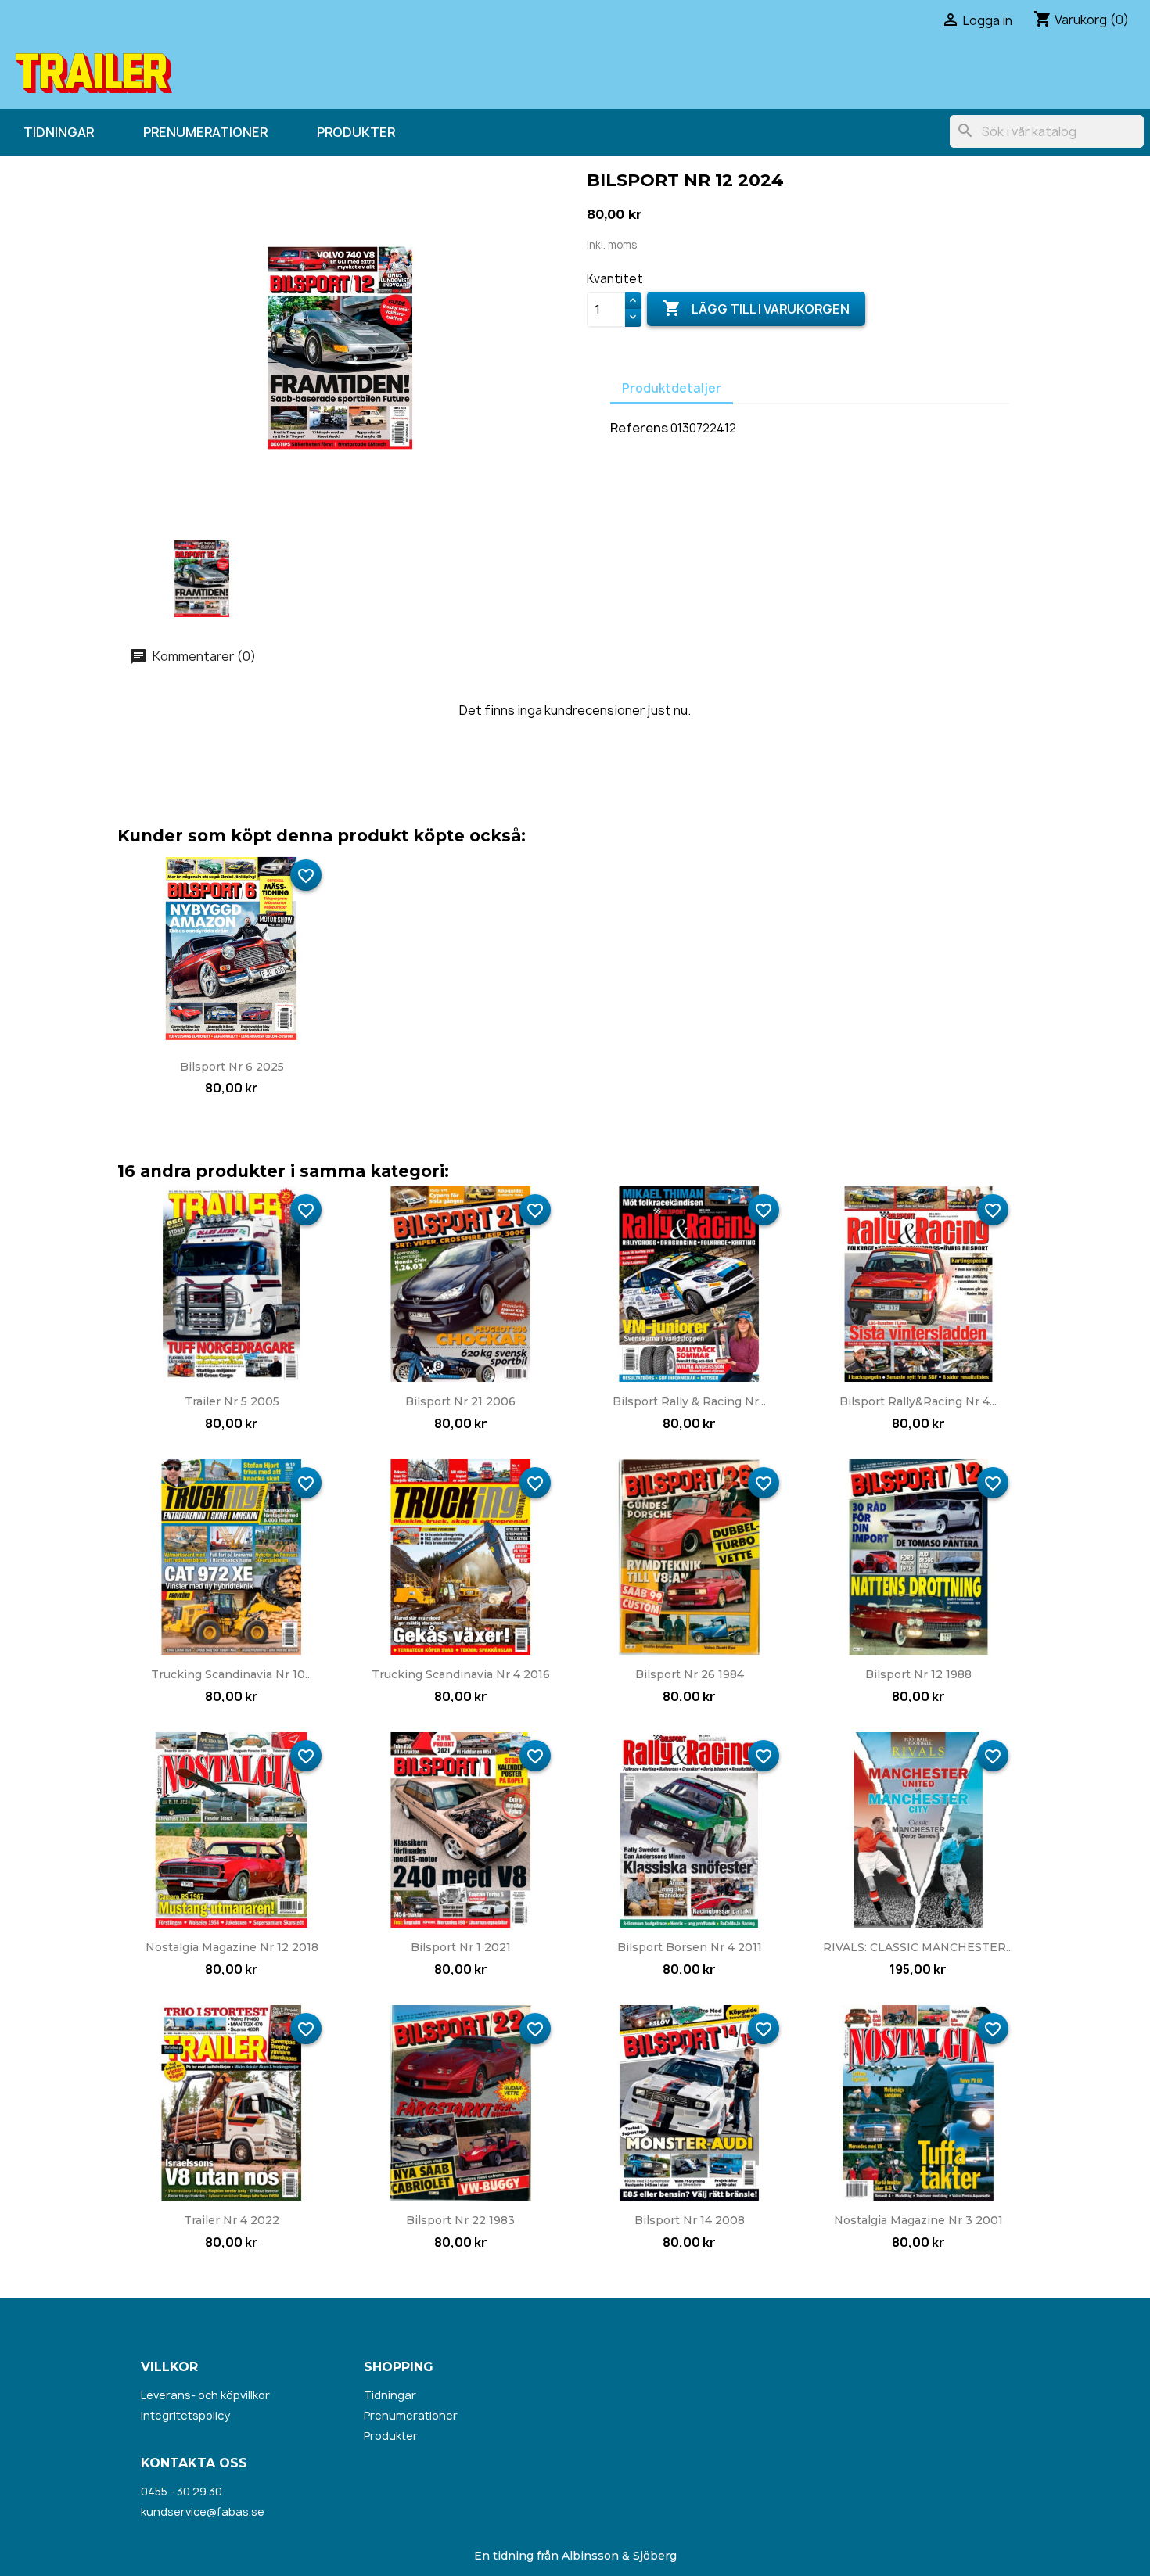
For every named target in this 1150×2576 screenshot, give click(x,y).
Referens (639, 428)
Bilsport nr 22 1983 (460, 2220)
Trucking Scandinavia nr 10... (232, 1674)
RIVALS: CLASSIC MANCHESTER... (918, 1947)
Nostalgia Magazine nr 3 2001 (918, 2220)
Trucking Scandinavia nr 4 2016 (461, 1674)
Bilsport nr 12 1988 (918, 1674)
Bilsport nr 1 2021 (461, 1947)
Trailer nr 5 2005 (232, 1401)
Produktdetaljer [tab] (672, 388)
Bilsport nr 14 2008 (690, 2220)
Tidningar (59, 132)
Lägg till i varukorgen (756, 308)
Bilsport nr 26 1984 (690, 1674)
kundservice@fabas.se (203, 2511)
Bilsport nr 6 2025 (232, 1067)
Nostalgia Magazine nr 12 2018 (232, 1947)
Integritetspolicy (185, 2415)
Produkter (356, 132)
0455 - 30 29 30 (181, 2491)
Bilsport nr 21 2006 (460, 1401)
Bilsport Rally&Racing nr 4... (918, 1401)
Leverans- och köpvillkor (205, 2395)
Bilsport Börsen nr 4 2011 (690, 1947)
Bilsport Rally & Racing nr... (689, 1401)
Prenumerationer (205, 132)
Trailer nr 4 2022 (232, 2220)
